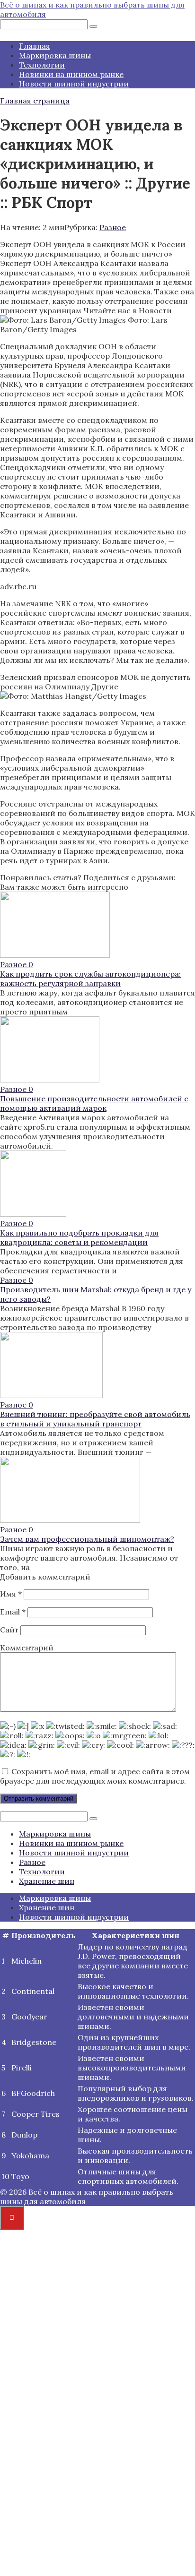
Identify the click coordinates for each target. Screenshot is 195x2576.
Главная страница (35, 101)
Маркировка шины (55, 55)
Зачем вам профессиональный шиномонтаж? (87, 1539)
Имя (11, 1594)
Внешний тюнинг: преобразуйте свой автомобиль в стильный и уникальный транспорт (95, 1419)
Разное (113, 227)
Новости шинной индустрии (74, 84)
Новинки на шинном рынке (71, 74)
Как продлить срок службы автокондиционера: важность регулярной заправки (90, 979)
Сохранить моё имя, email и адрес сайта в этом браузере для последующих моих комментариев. (95, 1776)
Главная (35, 46)
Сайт (9, 1630)
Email (13, 1612)
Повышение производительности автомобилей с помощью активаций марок (94, 1103)
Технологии (42, 65)
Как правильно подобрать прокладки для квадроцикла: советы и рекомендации (79, 1237)
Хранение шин (47, 1881)
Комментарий (27, 1648)
